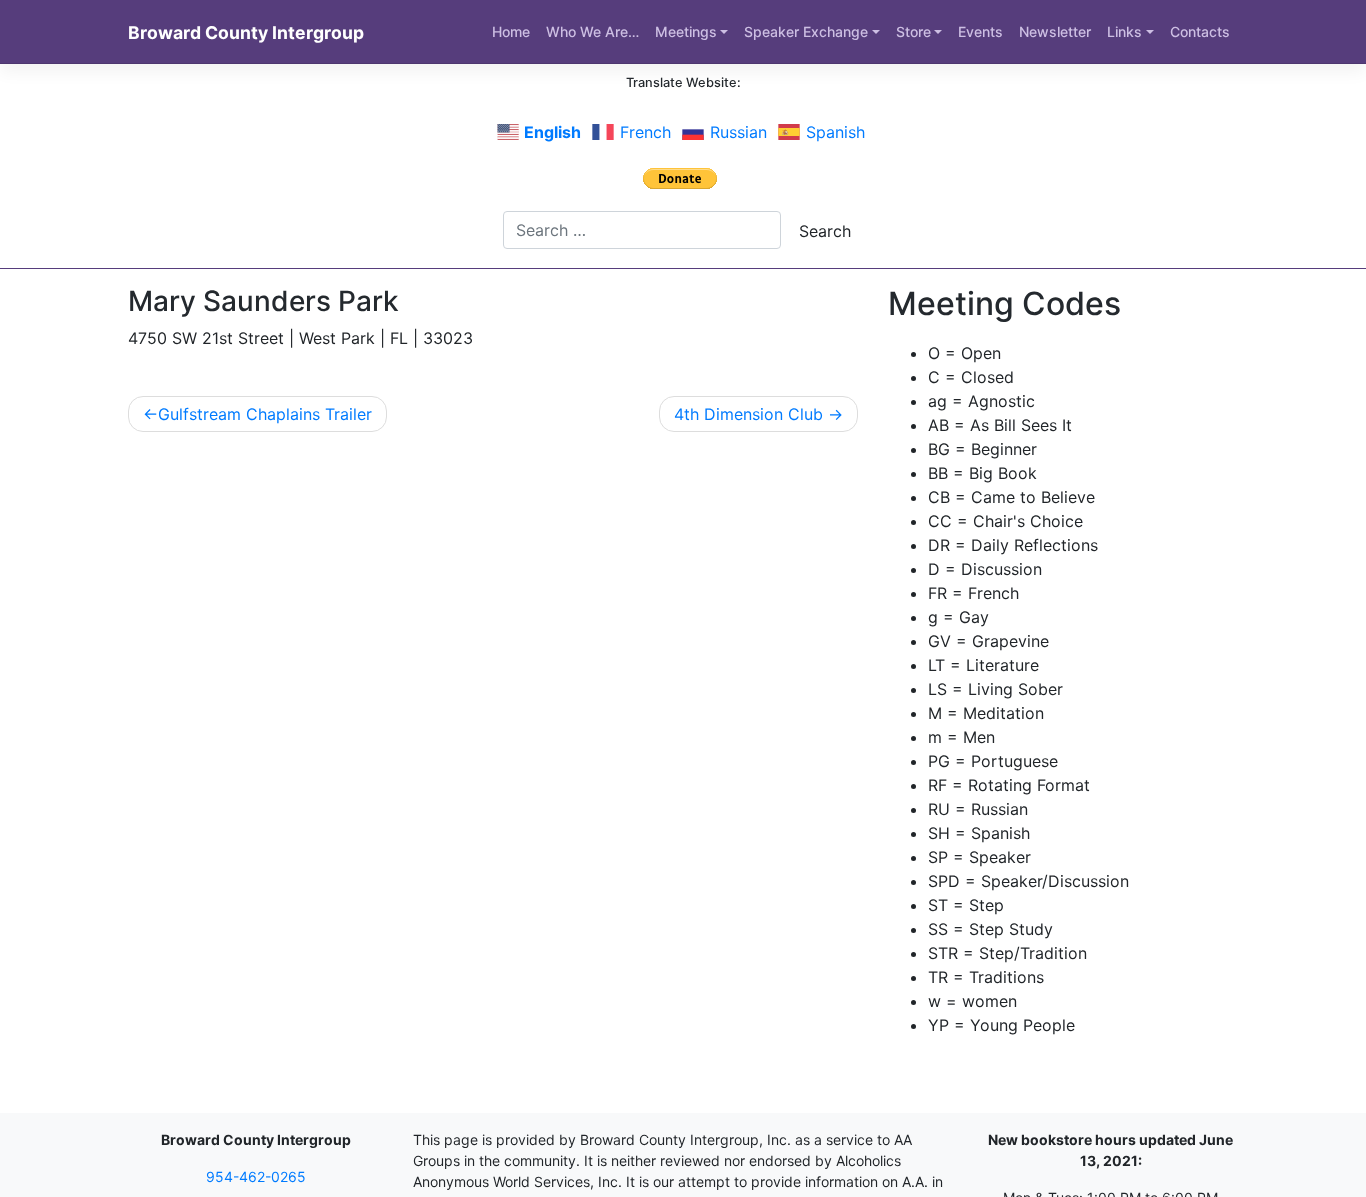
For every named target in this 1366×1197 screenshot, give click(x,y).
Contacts (1200, 31)
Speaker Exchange (806, 31)
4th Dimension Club (748, 414)
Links (1124, 31)
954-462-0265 (256, 1176)
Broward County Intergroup (246, 32)
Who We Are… (592, 31)
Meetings (686, 31)
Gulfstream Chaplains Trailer (265, 414)
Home (511, 31)
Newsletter (1055, 31)
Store (913, 31)
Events (980, 31)
